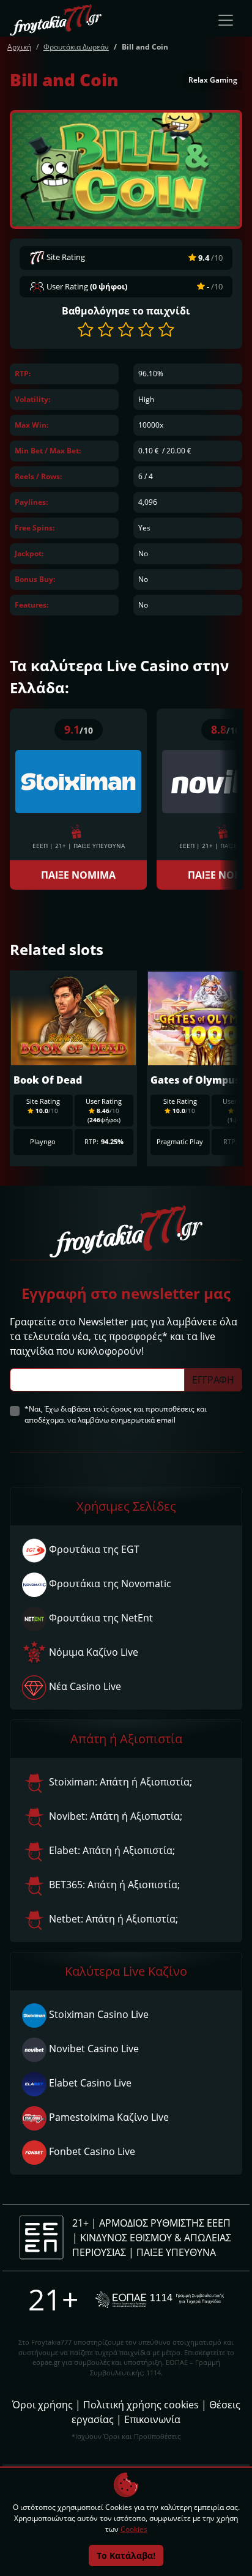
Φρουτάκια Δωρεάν (76, 47)
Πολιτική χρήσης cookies (141, 2405)
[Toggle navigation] (226, 20)
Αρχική (19, 47)
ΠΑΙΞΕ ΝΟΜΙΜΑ (78, 875)
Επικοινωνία (152, 2419)
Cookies (134, 2529)
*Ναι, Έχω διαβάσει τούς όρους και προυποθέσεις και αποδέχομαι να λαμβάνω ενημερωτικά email (116, 1414)
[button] (86, 329)
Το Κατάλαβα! (126, 2556)
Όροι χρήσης (43, 2405)
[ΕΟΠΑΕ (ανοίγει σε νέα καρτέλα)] (160, 2300)
